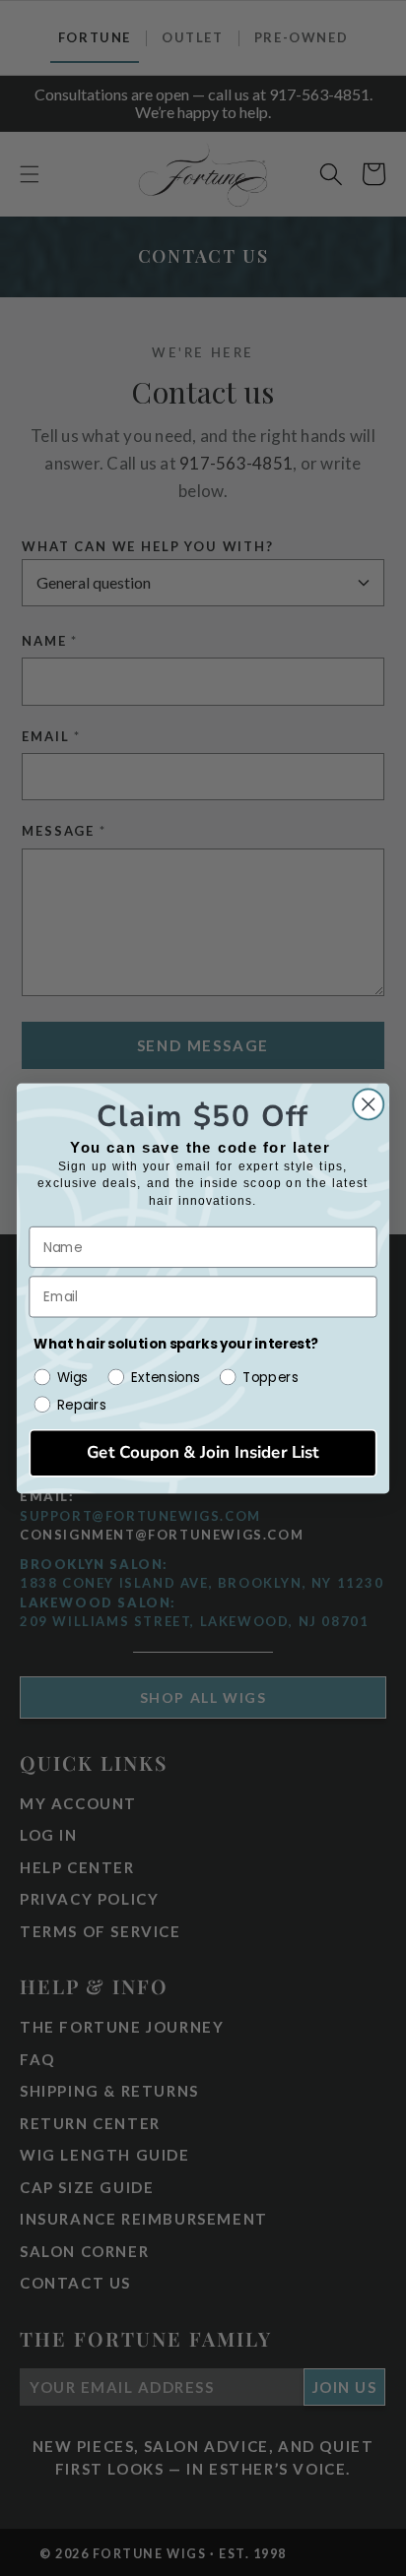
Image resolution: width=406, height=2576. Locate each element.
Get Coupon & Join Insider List (203, 1452)
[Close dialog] (368, 1104)
